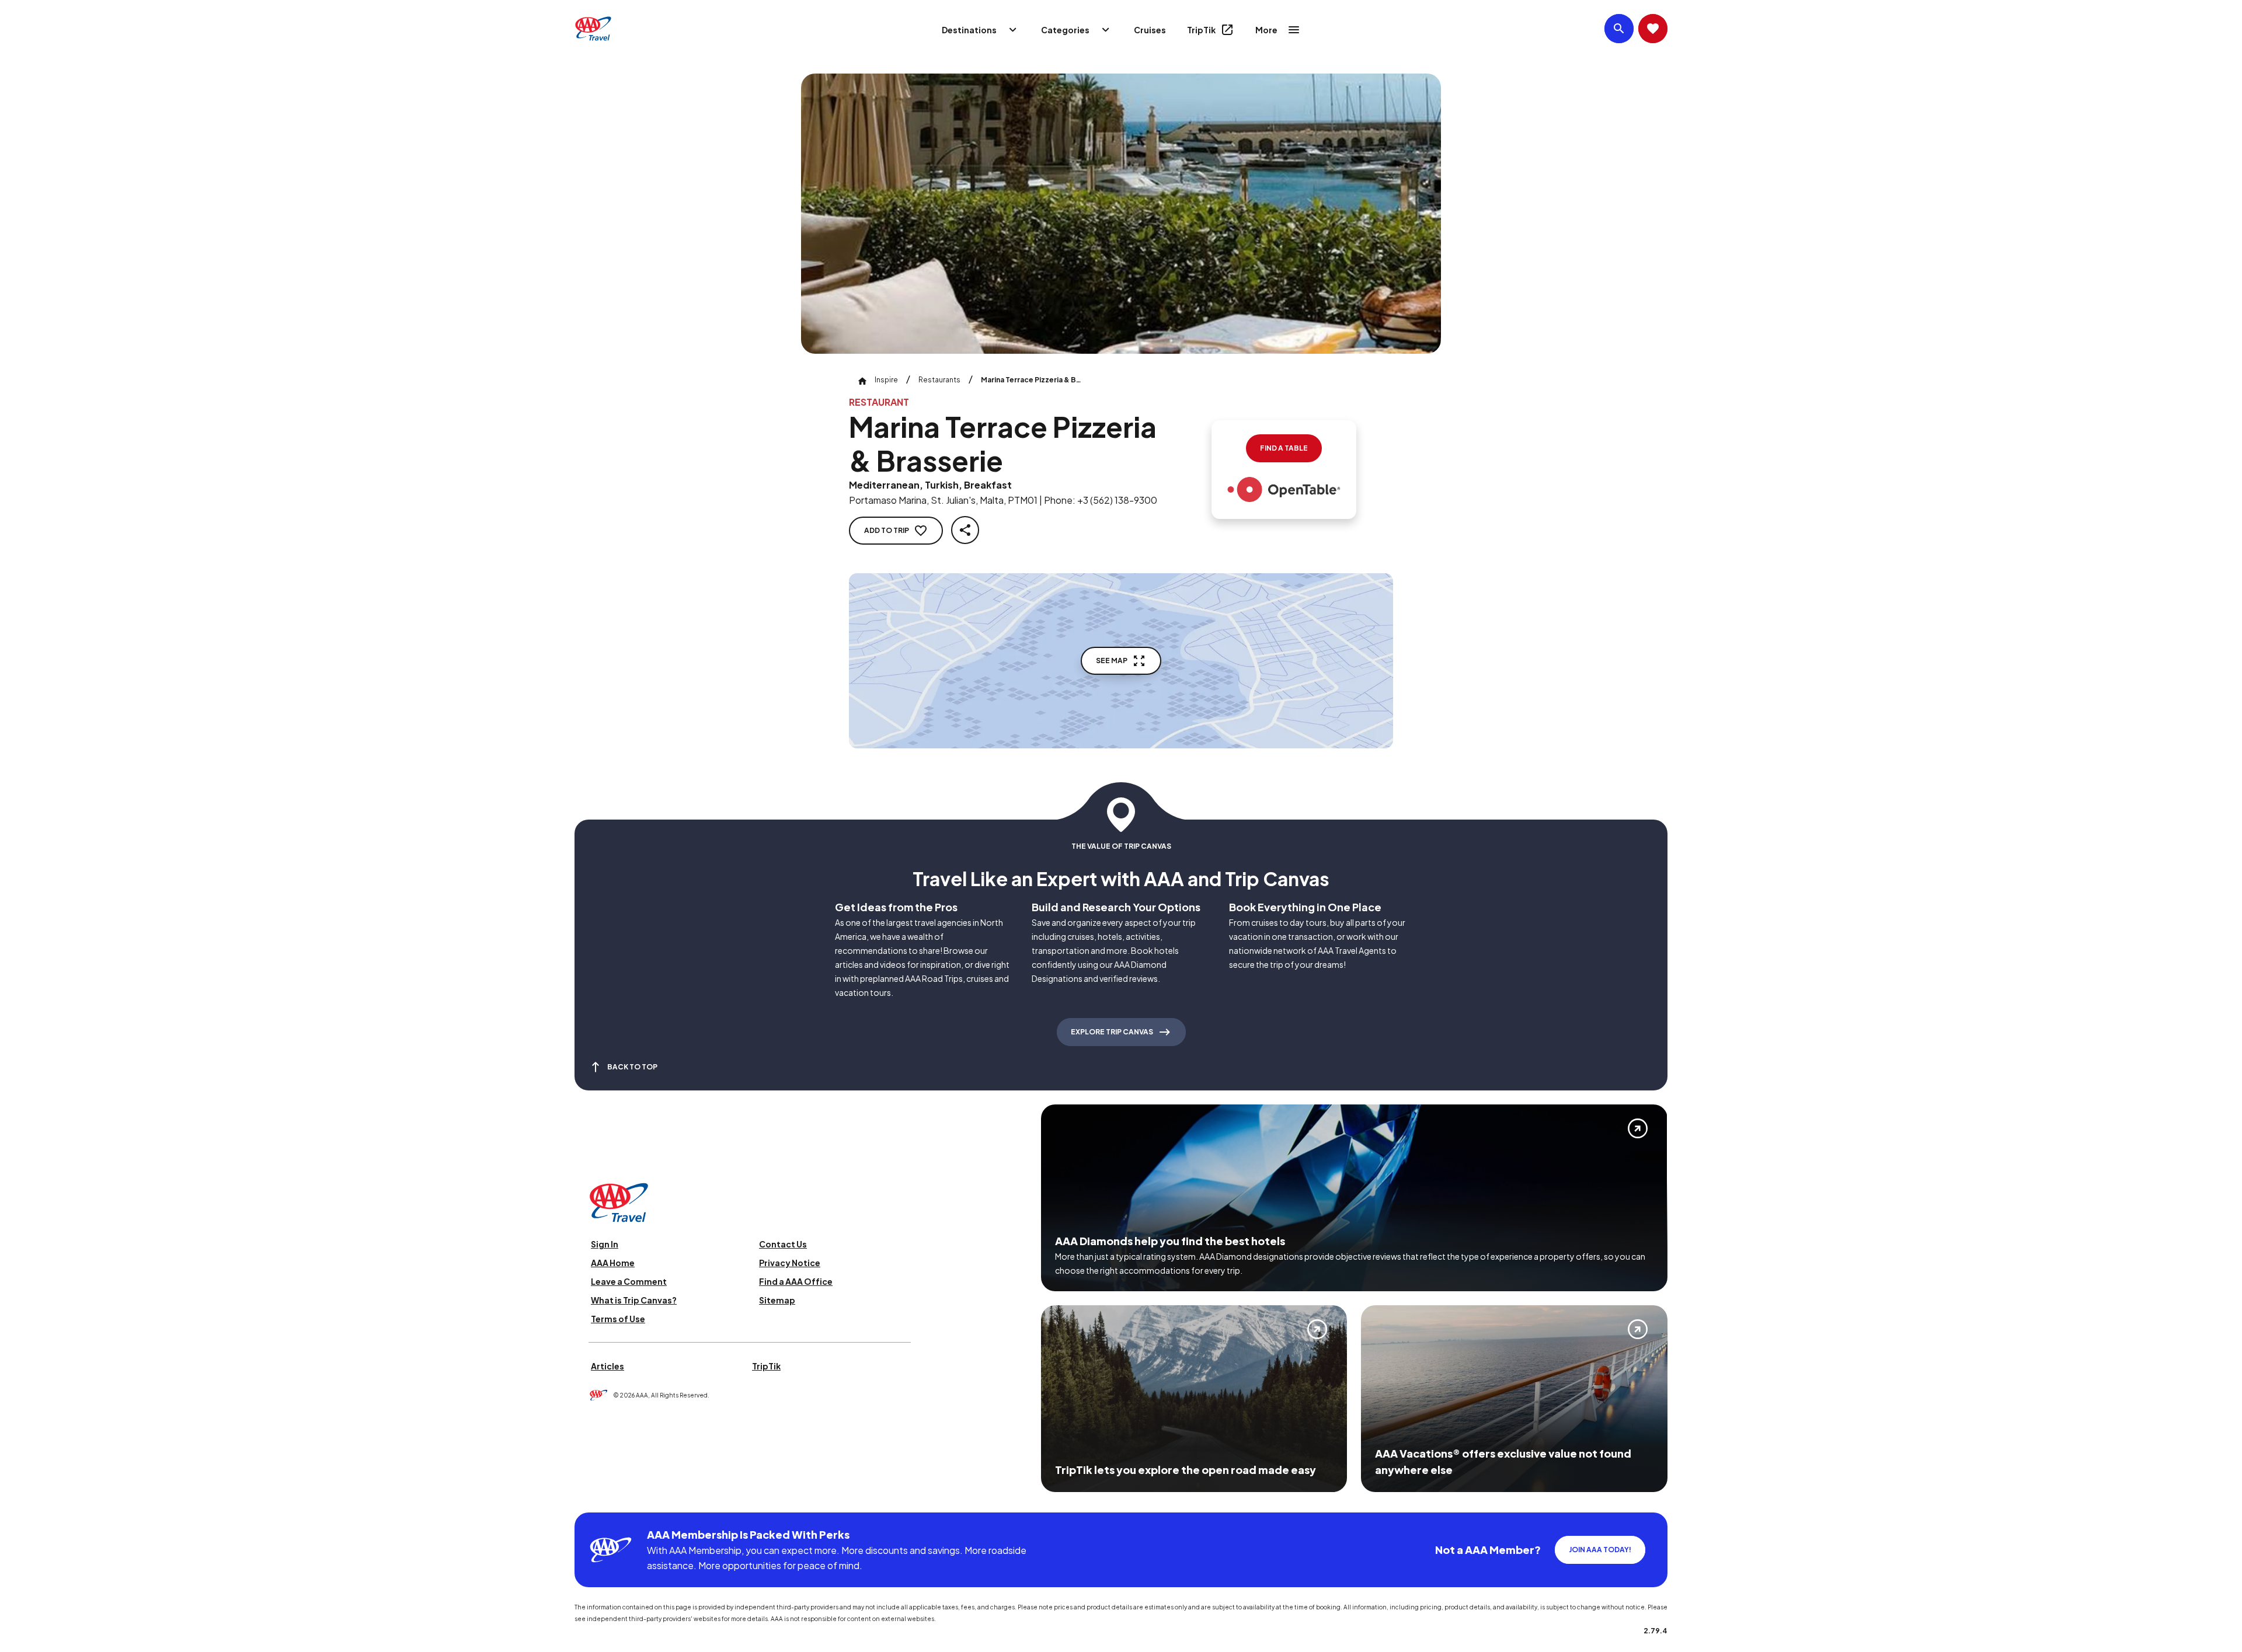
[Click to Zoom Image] (1121, 214)
